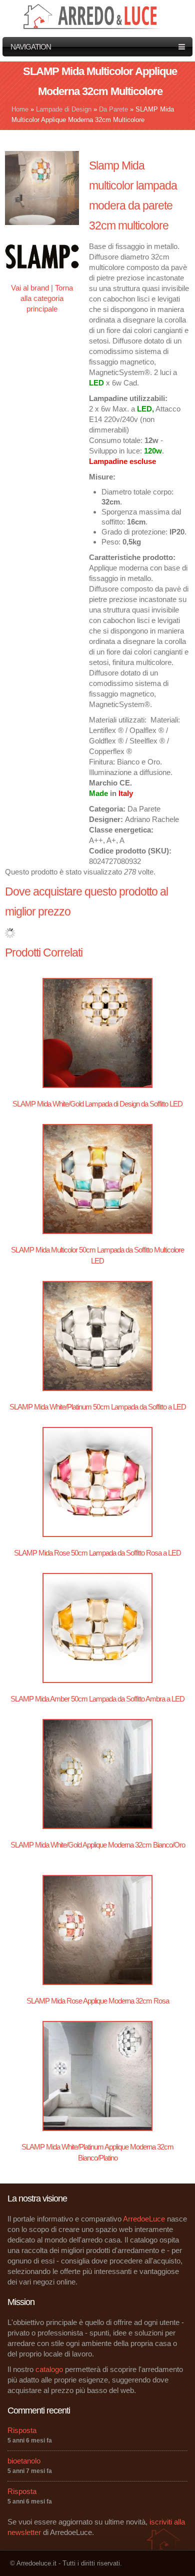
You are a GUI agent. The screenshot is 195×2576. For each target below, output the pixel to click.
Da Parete (113, 109)
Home (20, 109)
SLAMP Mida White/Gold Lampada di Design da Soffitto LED (97, 1104)
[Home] (94, 15)
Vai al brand (30, 288)
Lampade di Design (64, 109)
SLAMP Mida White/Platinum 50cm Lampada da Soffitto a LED (98, 1407)
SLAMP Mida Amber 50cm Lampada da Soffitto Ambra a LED (97, 1699)
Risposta (22, 2430)
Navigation (31, 47)
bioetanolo (24, 2461)
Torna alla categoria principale (47, 298)
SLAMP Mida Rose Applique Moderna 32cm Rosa (98, 2001)
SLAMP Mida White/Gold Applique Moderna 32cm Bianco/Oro (98, 1845)
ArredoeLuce (144, 2219)
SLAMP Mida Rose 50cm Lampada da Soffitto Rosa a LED (97, 1553)
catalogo (49, 2369)
